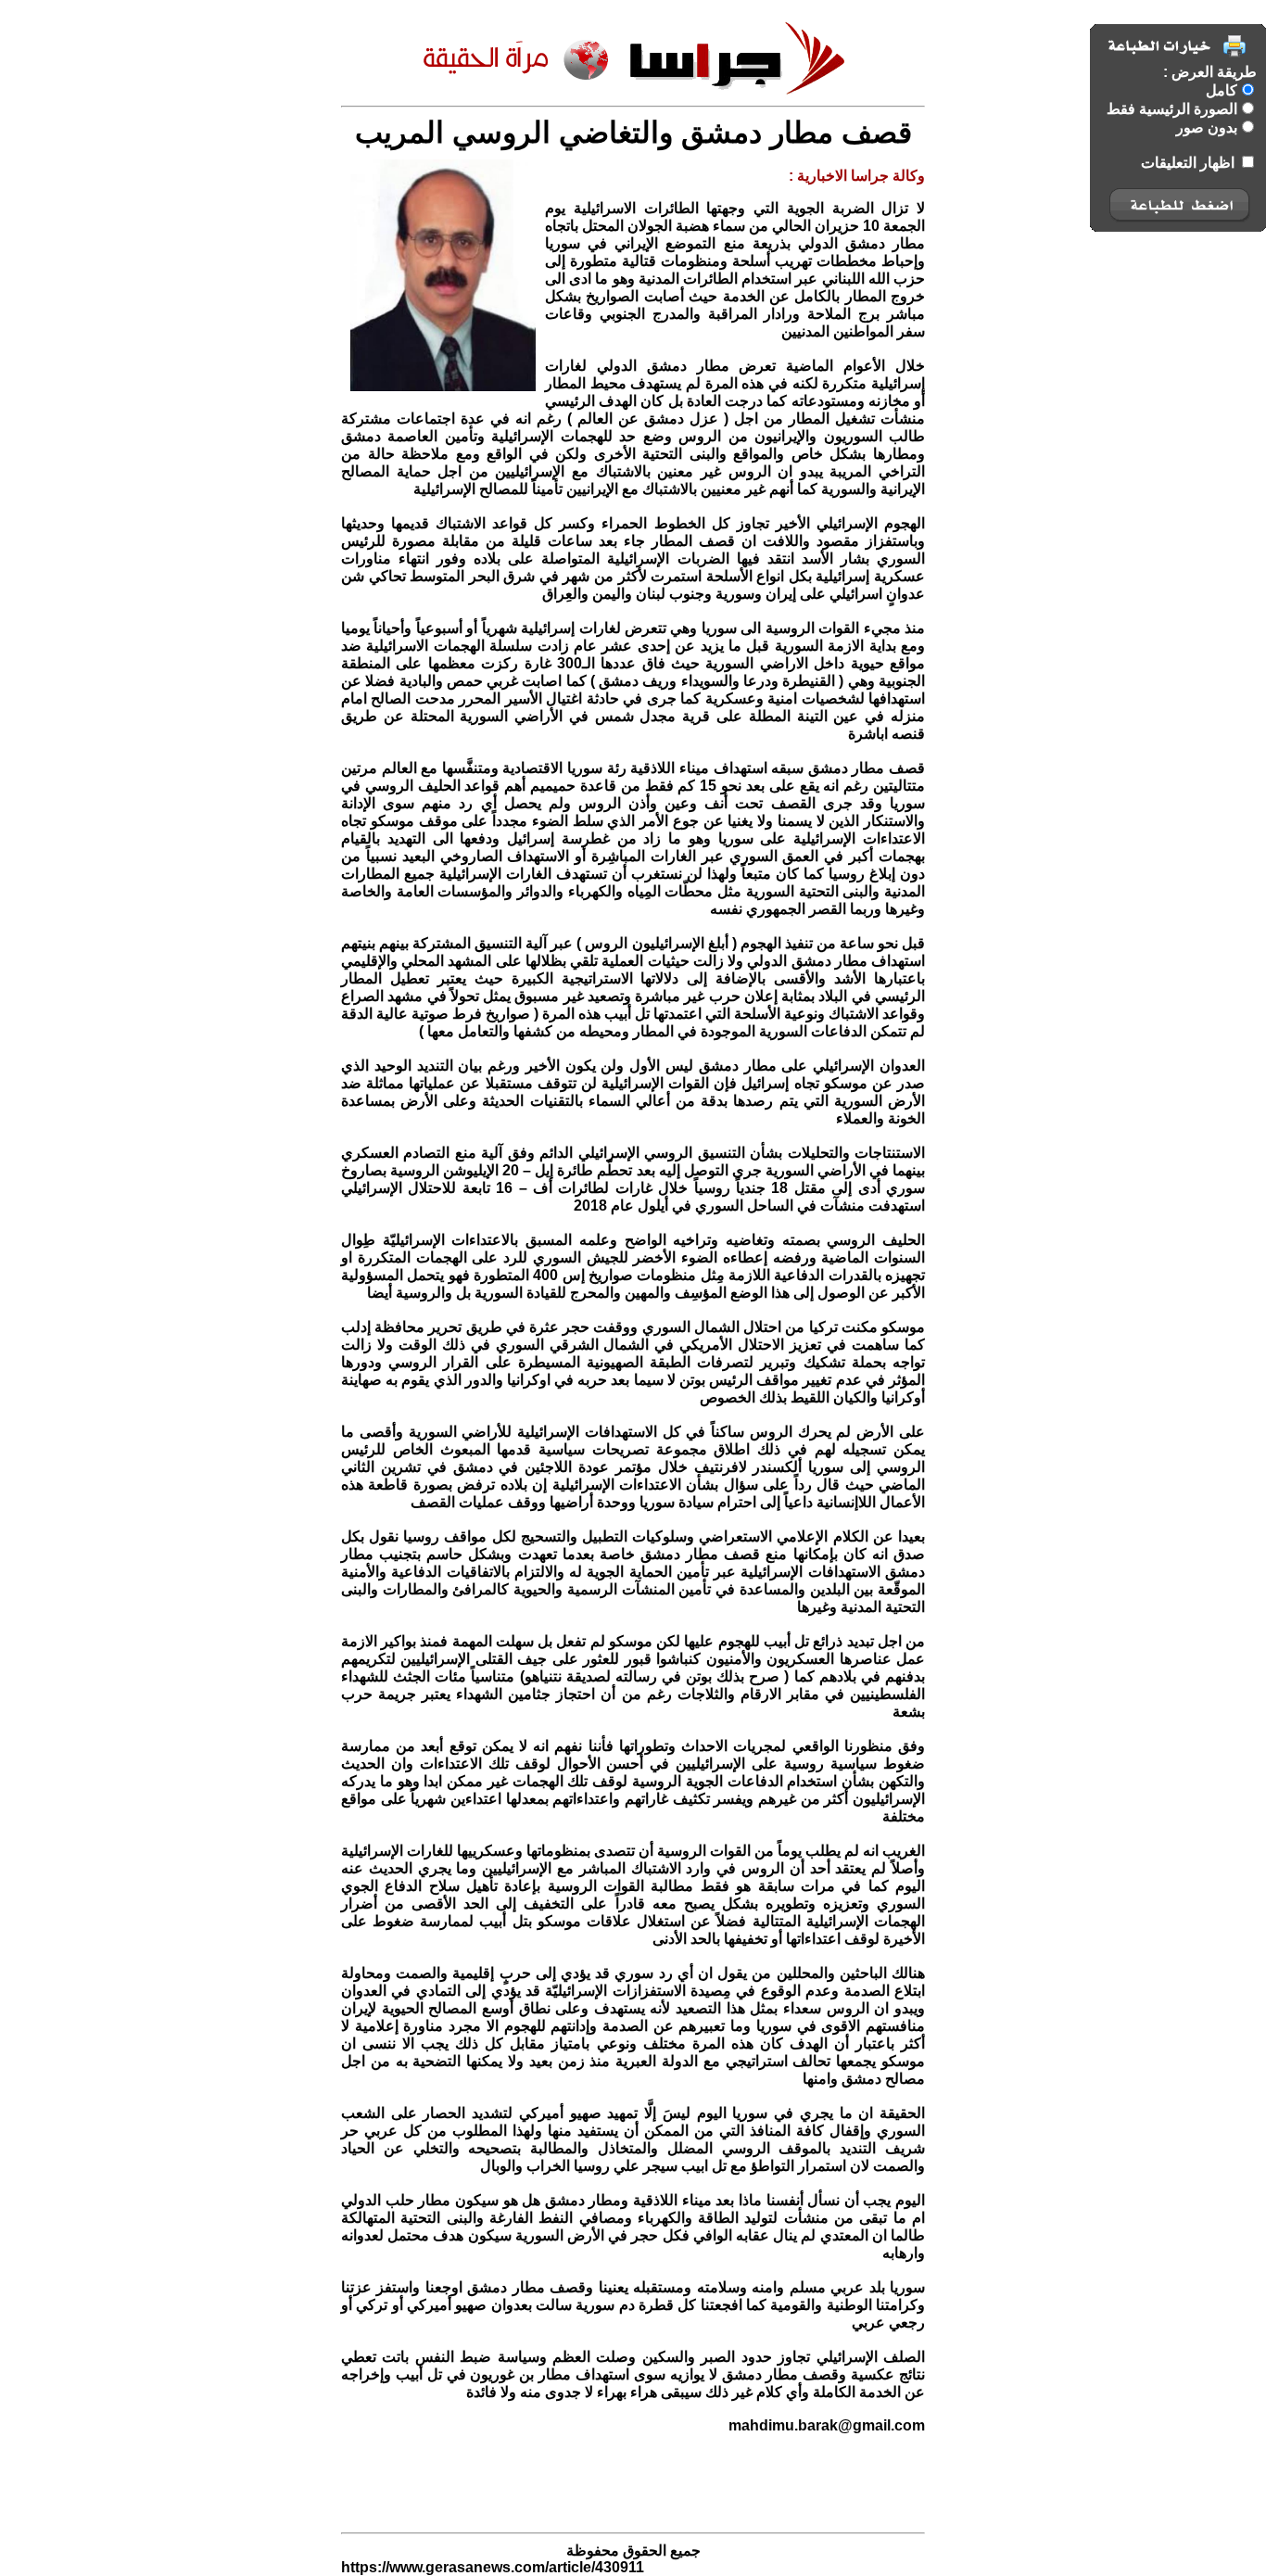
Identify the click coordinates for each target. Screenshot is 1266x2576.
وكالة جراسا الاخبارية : (857, 176)
